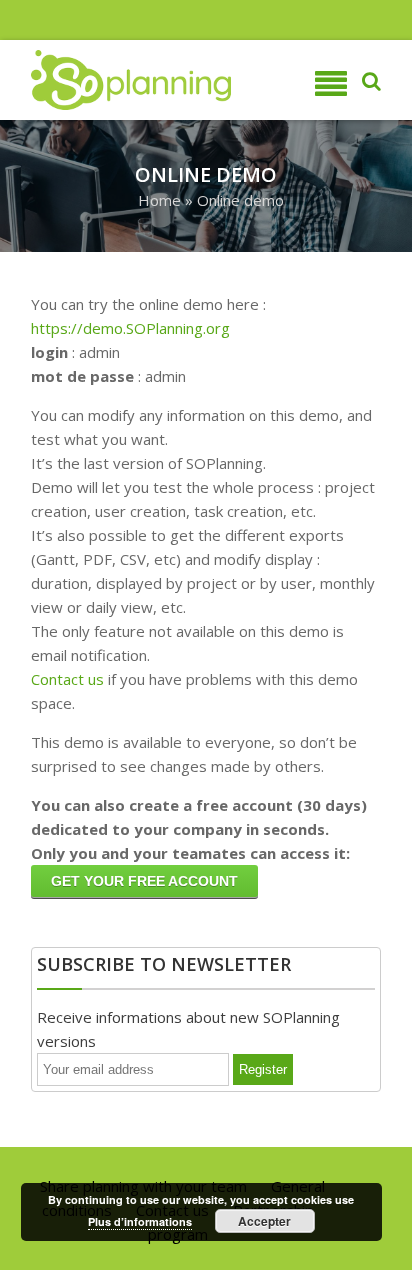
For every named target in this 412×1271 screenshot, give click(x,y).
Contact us (67, 679)
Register (263, 1069)
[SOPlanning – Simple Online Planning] (107, 80)
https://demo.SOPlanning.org (130, 328)
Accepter (264, 1221)
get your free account (144, 881)
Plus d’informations (140, 1221)
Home (159, 200)
